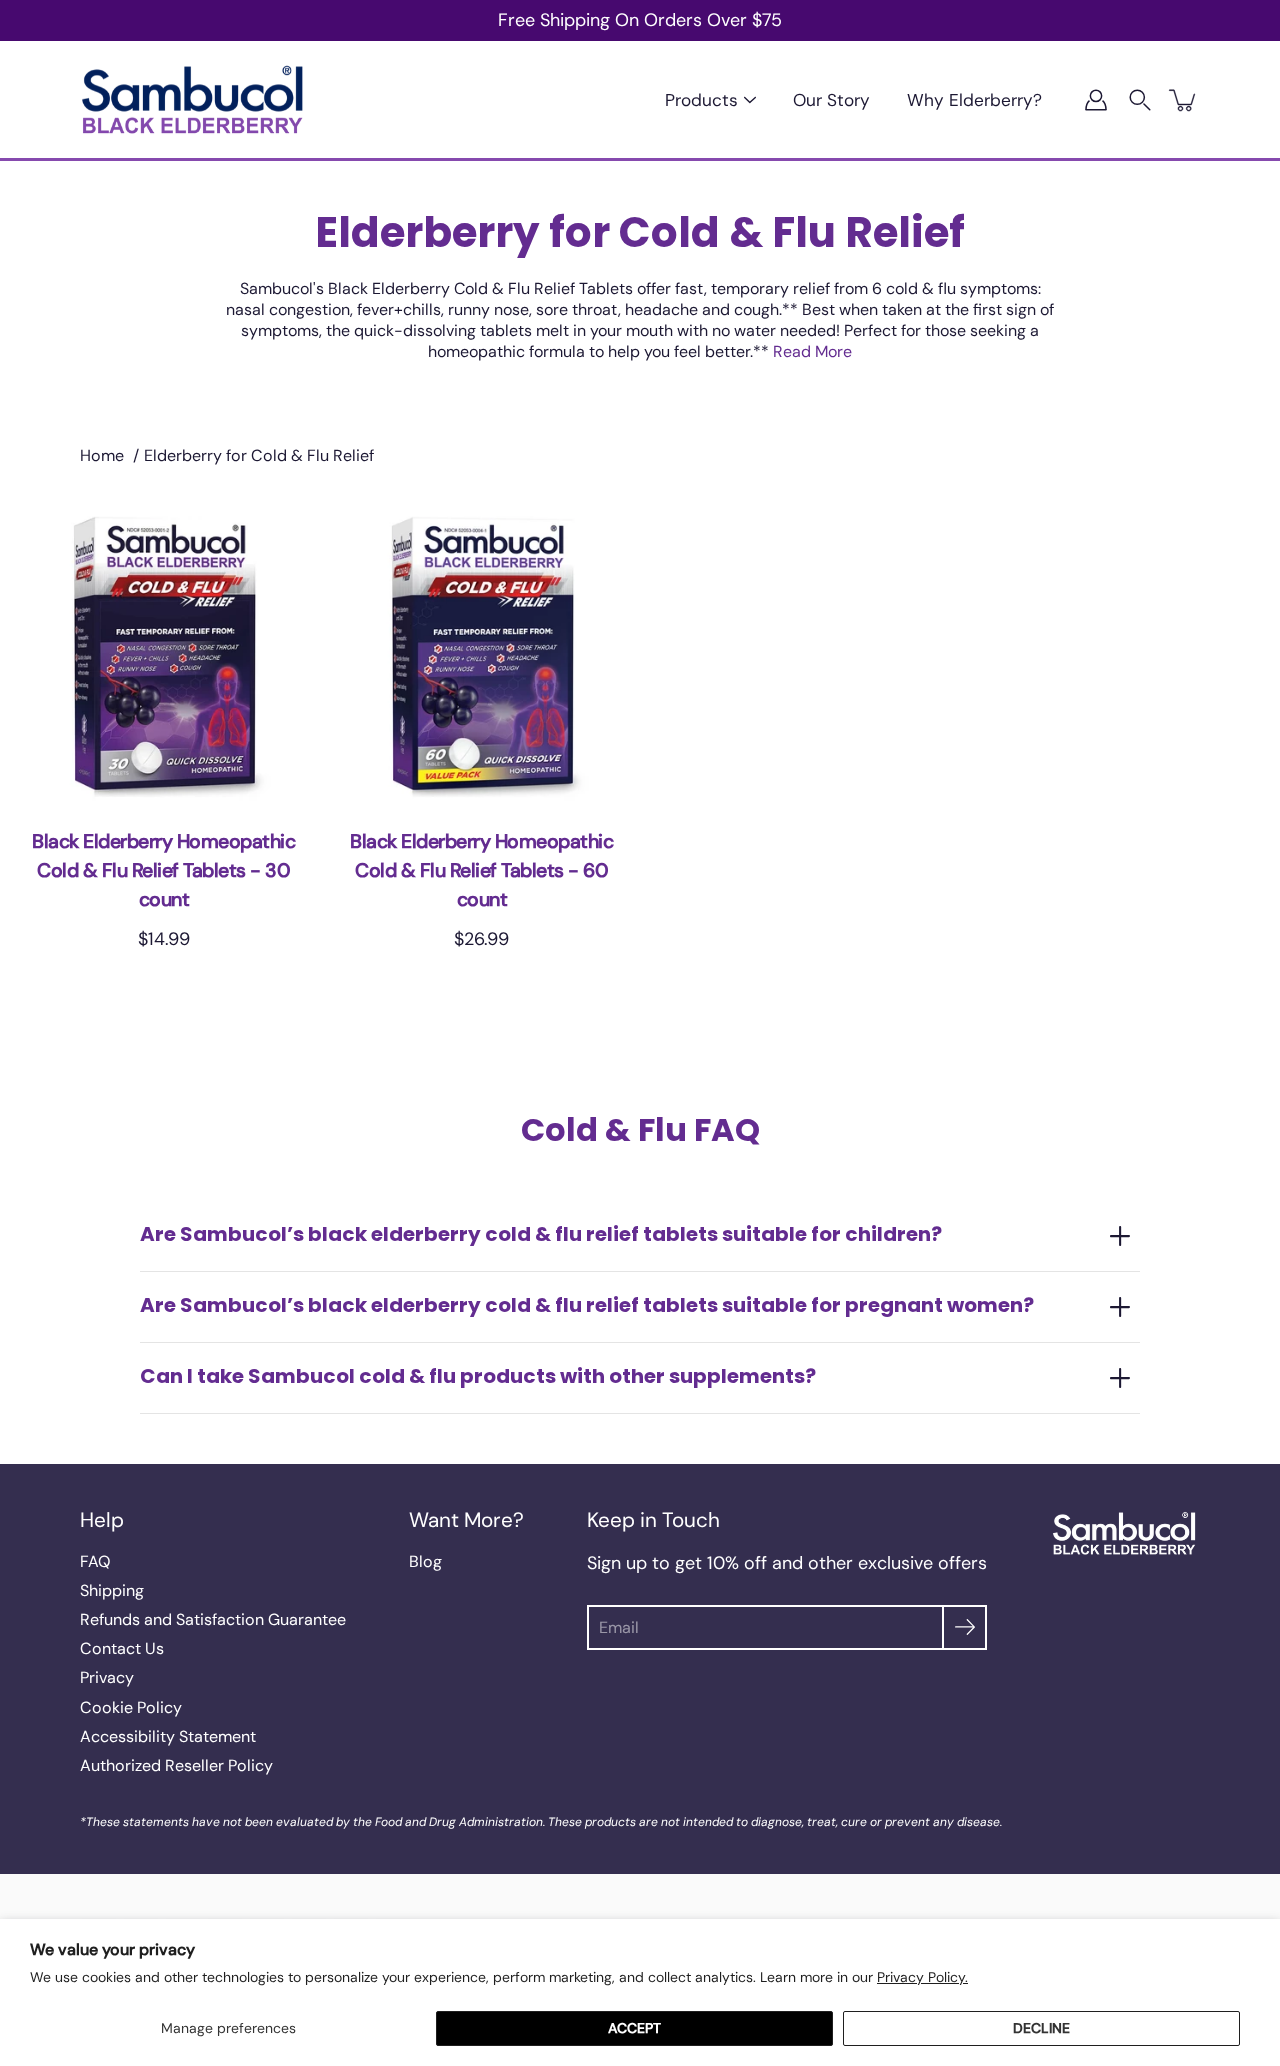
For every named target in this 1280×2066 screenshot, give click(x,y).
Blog (425, 1561)
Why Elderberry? (974, 100)
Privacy (107, 1677)
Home (102, 455)
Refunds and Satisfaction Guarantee (213, 1619)
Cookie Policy (131, 1707)
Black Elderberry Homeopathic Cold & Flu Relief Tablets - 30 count (163, 871)
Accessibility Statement (168, 1736)
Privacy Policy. (922, 1977)
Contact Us (122, 1648)
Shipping (112, 1590)
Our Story (831, 100)
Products (701, 100)
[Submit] (964, 1627)
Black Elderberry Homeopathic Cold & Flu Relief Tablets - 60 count (481, 871)
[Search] (1140, 99)
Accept (634, 2028)
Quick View (163, 653)
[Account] (1096, 99)
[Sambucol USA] (192, 99)
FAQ (95, 1561)
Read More (812, 351)
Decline (1041, 2028)
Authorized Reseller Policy (176, 1765)
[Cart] (1184, 99)
